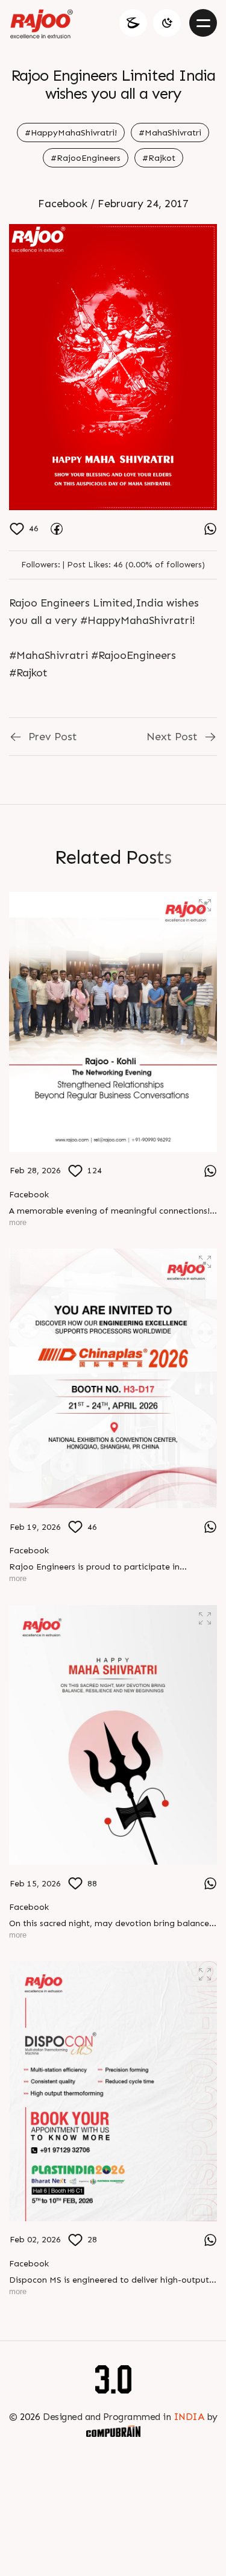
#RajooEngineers (86, 158)
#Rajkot (159, 158)
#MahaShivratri (170, 133)
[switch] (167, 23)
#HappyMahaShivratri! (71, 133)
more (18, 1222)
